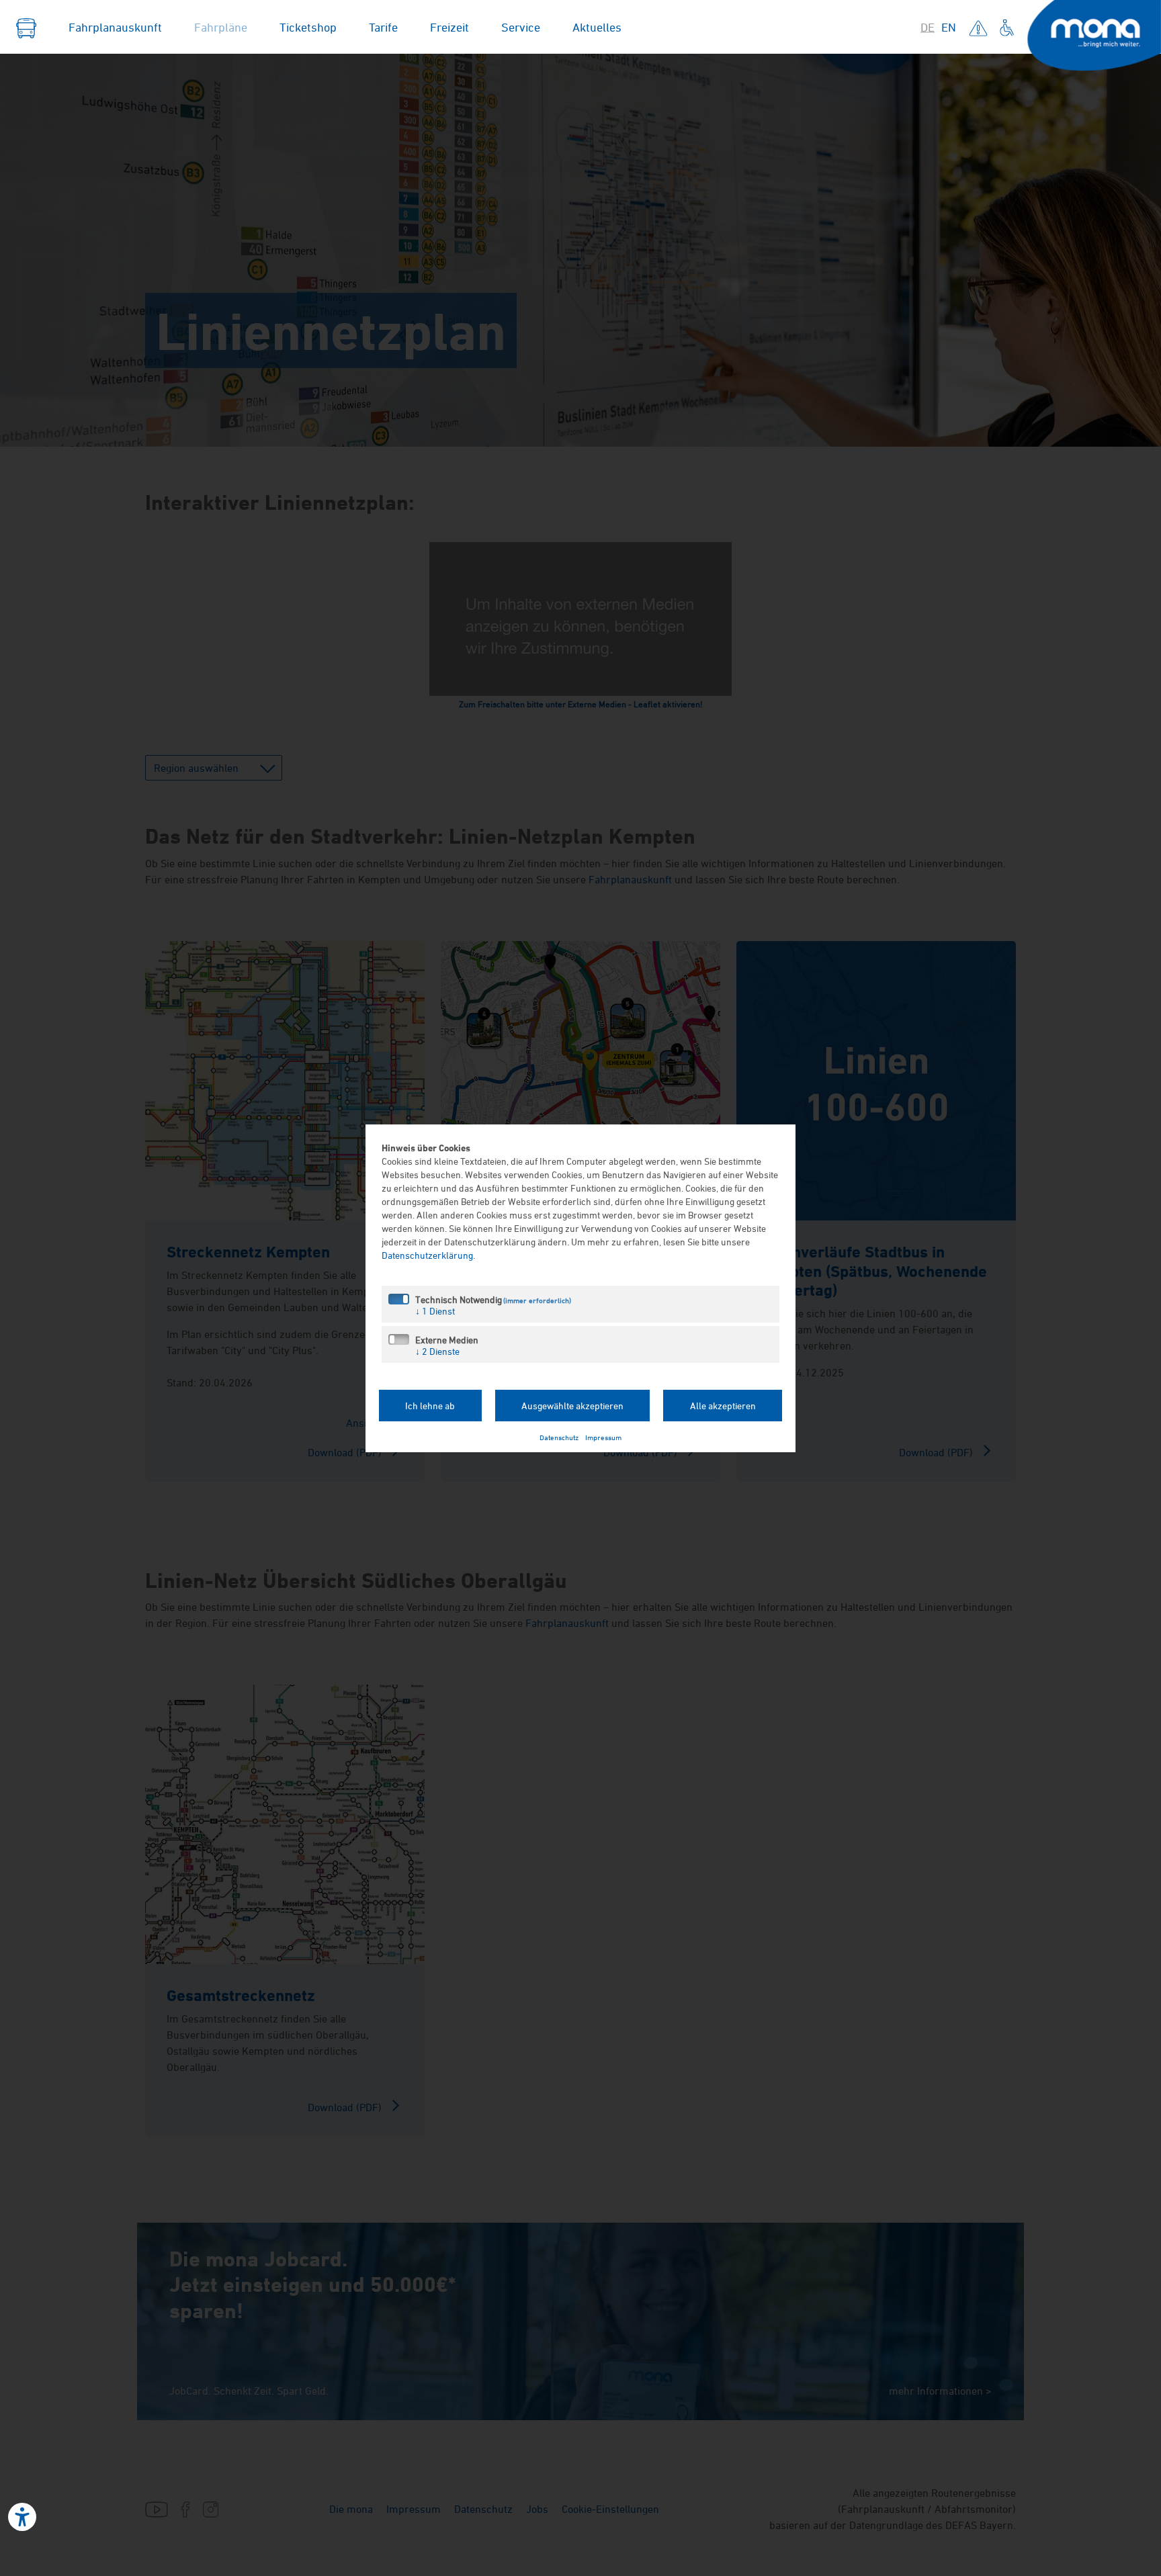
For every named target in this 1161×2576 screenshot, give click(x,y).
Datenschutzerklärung (427, 1255)
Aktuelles (597, 27)
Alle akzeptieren (723, 1406)
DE (928, 27)
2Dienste (437, 1351)
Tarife (383, 27)
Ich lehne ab (430, 1406)
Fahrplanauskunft (115, 27)
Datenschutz (559, 1437)
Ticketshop (308, 27)
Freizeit (449, 27)
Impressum (603, 1437)
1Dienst (435, 1311)
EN (949, 27)
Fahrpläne (221, 27)
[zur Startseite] (26, 27)
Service (521, 27)
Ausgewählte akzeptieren (572, 1406)
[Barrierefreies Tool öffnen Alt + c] (22, 2517)
